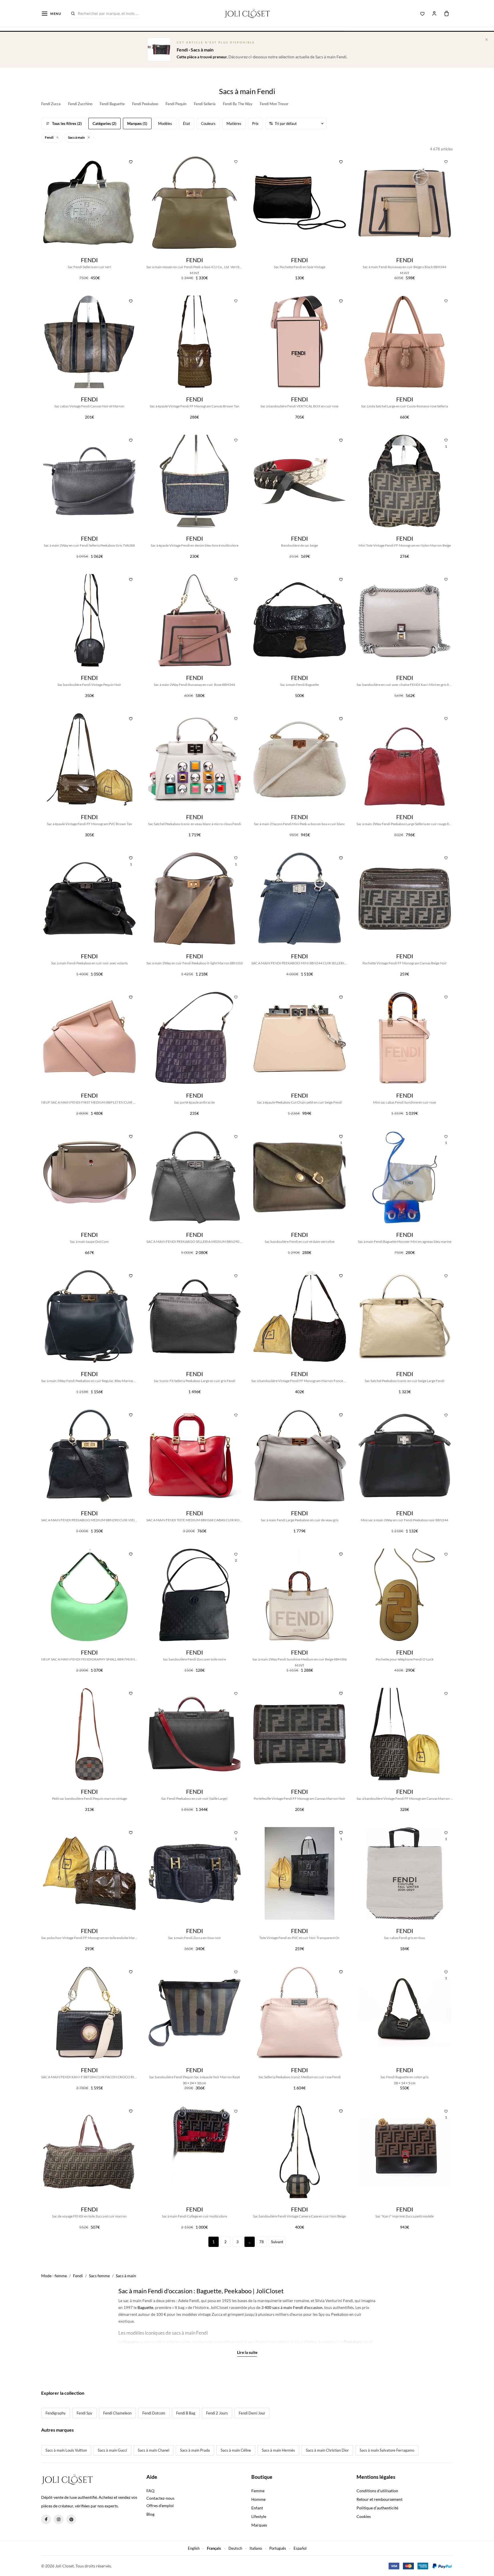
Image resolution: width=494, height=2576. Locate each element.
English (194, 2548)
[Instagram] (59, 2519)
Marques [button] (259, 2525)
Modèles (165, 124)
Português (278, 2548)
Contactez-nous (160, 2498)
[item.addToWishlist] (131, 161)
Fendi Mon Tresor (274, 104)
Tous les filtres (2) (67, 124)
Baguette (145, 2307)
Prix (255, 124)
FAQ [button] (150, 2491)
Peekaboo (352, 2342)
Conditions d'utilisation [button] (377, 2491)
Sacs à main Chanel (154, 2450)
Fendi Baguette (112, 104)
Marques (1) (137, 124)
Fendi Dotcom (154, 2413)
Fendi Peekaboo (145, 104)
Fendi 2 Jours (217, 2413)
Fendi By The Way (238, 104)
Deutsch (235, 2548)
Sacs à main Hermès (278, 2450)
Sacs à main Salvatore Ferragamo (387, 2450)
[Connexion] (434, 13)
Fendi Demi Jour (252, 2413)
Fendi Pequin (176, 104)
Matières (234, 124)
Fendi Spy (84, 2413)
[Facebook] (46, 2519)
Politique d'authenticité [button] (377, 2508)
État (187, 124)
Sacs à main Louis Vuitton (66, 2450)
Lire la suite (247, 2352)
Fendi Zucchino (80, 104)
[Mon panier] (447, 13)
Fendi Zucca (51, 104)
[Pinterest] (71, 2519)
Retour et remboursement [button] (380, 2499)
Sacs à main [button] (77, 137)
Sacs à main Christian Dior (327, 2450)
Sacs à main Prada (195, 2450)
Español (300, 2548)
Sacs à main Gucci (112, 2450)
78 (262, 2242)
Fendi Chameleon (117, 2413)
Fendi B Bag (186, 2413)
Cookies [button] (364, 2516)
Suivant (277, 2242)
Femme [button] (258, 2491)
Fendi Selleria (205, 104)
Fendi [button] (49, 137)
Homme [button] (258, 2499)
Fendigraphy (56, 2413)
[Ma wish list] (423, 13)
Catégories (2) (104, 124)
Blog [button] (150, 2514)
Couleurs (208, 124)
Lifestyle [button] (259, 2516)
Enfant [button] (257, 2508)
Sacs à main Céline (236, 2450)
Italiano (256, 2548)
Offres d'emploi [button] (160, 2506)
